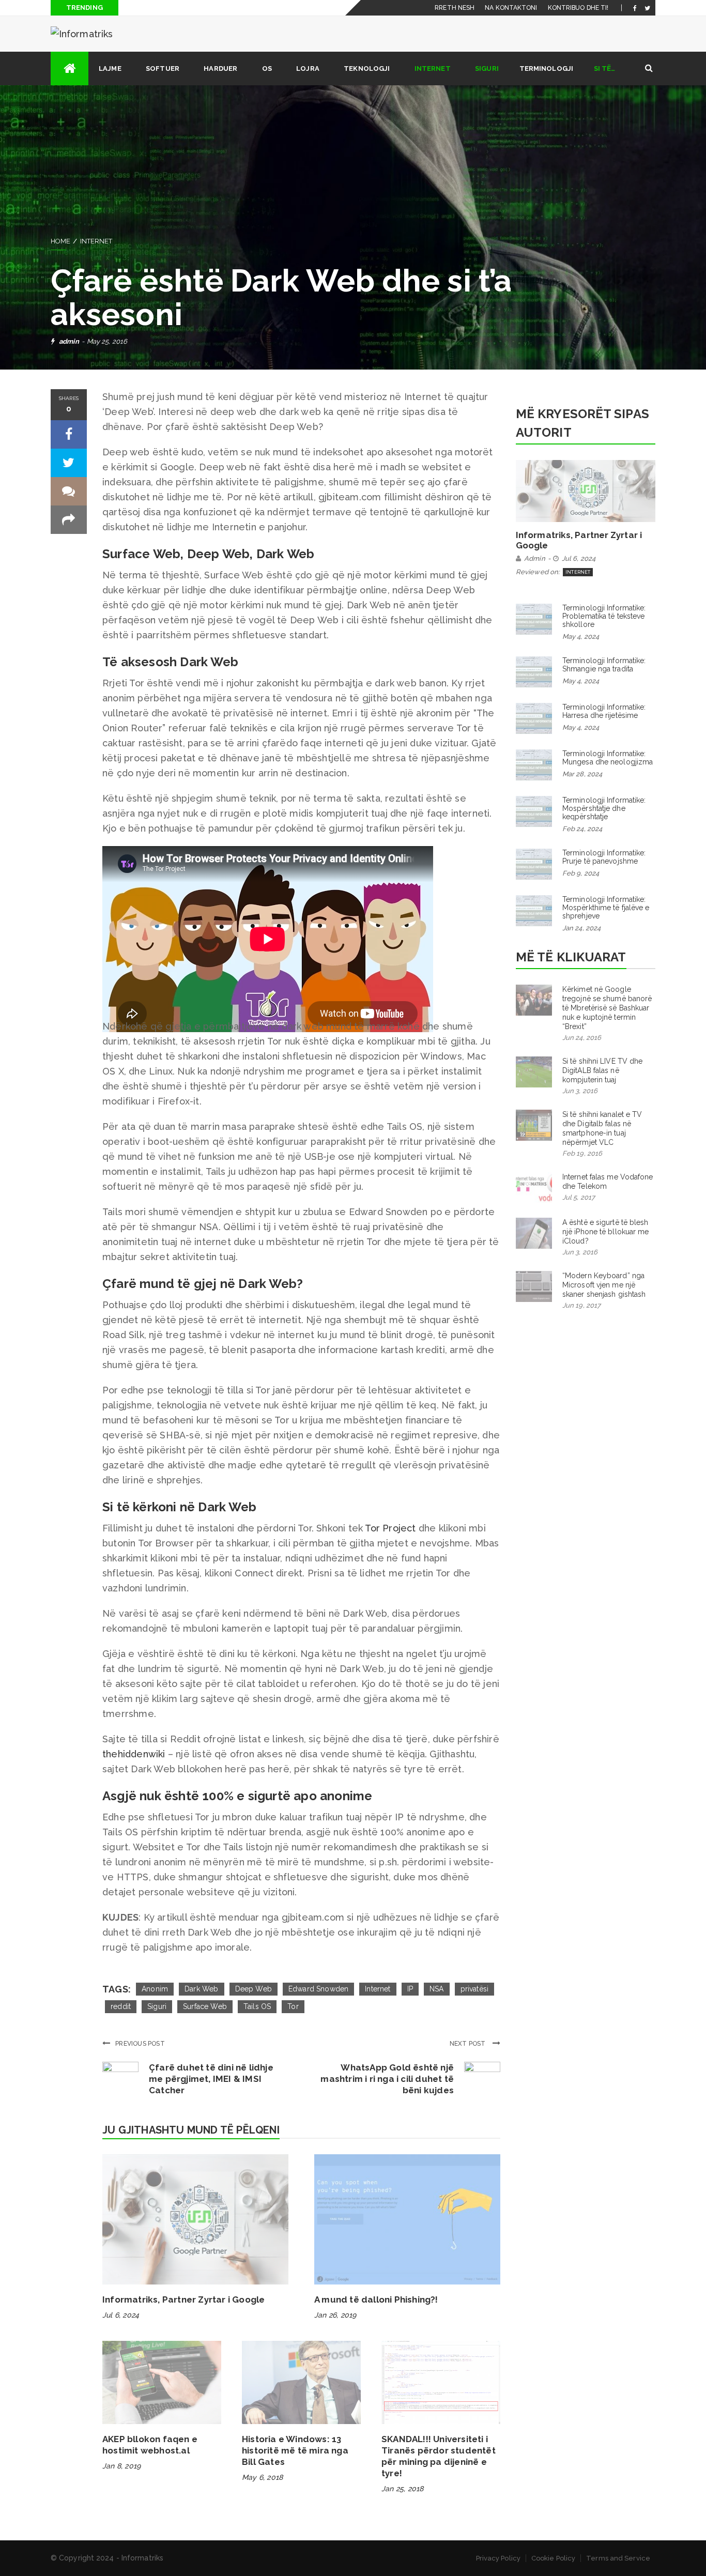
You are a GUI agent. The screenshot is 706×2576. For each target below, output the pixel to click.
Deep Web (254, 1989)
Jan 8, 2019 (121, 2466)
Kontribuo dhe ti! (578, 8)
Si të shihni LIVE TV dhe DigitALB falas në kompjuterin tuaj (602, 1070)
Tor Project (390, 1528)
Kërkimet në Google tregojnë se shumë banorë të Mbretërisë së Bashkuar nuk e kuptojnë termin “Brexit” (607, 1008)
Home (60, 241)
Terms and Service (618, 2558)
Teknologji (367, 68)
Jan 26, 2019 (335, 2315)
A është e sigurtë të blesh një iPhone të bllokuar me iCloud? (606, 1232)
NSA (437, 1989)
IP (410, 1989)
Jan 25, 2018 (402, 2489)
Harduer (220, 68)
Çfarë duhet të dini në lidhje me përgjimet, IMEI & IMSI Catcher (211, 2079)
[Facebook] (635, 8)
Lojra (308, 68)
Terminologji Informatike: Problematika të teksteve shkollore (604, 616)
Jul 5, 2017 (579, 1197)
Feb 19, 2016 (582, 1153)
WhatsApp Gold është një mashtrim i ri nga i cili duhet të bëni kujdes (387, 2079)
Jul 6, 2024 (121, 2315)
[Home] (70, 68)
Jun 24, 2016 (582, 1038)
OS (267, 68)
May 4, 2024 (581, 637)
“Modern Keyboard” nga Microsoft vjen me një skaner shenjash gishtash (604, 1285)
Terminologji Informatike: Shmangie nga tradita (604, 665)
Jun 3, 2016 (580, 1091)
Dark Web (201, 1989)
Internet (433, 68)
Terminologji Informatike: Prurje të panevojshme (604, 857)
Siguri (487, 68)
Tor (293, 2006)
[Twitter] (647, 8)
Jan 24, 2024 (581, 928)
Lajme (110, 68)
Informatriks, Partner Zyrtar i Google (183, 2299)
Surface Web (205, 2006)
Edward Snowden (318, 1989)
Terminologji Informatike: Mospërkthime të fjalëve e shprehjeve (606, 908)
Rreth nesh (455, 8)
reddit (121, 2006)
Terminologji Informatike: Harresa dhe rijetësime (604, 711)
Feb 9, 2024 (581, 873)
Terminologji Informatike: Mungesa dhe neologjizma (608, 758)
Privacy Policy (498, 2558)
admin (69, 341)
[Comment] (69, 491)
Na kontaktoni (511, 8)
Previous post (140, 2044)
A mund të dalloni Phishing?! (376, 2299)
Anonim (155, 1989)
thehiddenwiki (134, 1754)
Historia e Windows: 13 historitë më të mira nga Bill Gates (295, 2450)
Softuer (163, 68)
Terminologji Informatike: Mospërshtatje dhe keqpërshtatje (604, 808)
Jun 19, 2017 (581, 1305)
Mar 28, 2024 (582, 774)
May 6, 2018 (262, 2477)
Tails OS (257, 2006)
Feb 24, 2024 (582, 829)
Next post (469, 2044)
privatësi (475, 1989)
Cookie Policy (553, 2558)
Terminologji (546, 68)
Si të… (605, 68)
